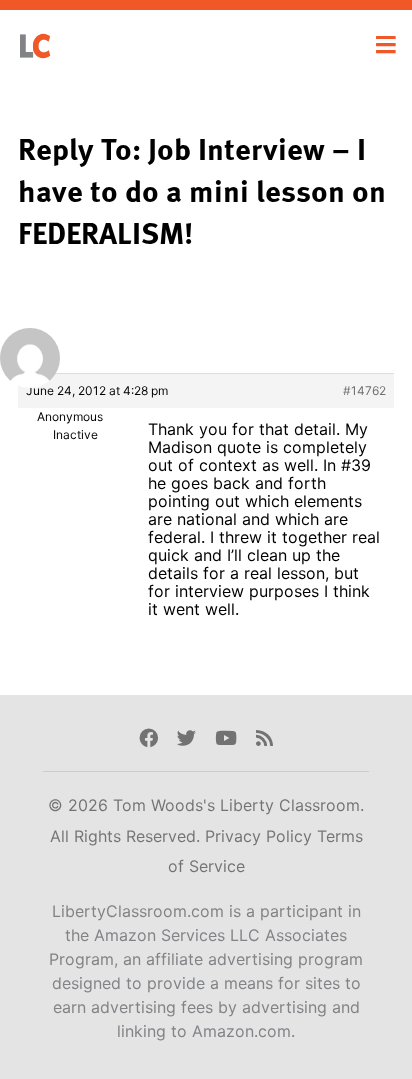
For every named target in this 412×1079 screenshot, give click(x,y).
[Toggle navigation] (386, 45)
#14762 (364, 390)
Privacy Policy (261, 836)
